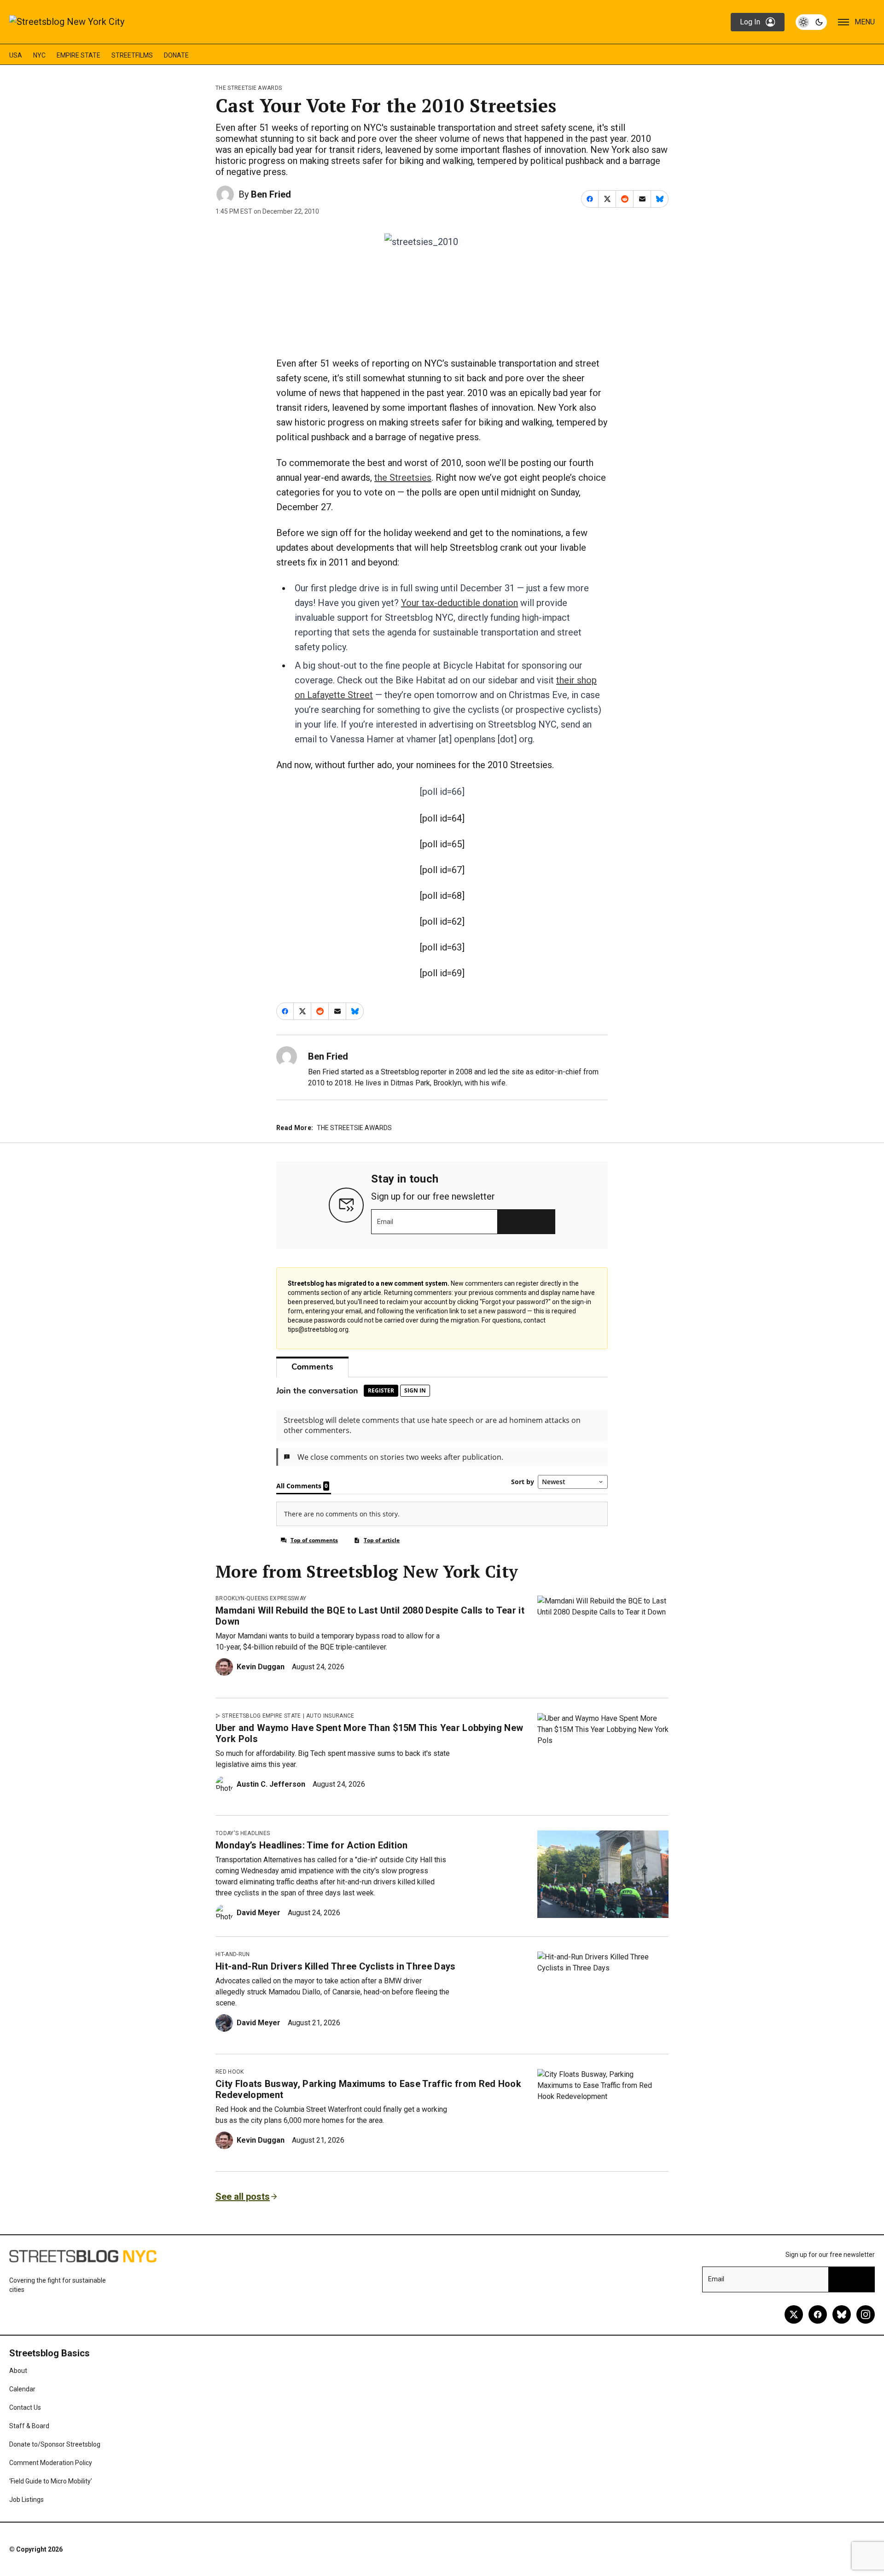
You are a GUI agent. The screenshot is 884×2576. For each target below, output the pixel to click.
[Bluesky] (842, 2314)
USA (16, 55)
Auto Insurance (330, 1716)
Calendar (22, 2389)
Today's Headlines (243, 1833)
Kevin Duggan (261, 1667)
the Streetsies (403, 478)
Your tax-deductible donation (459, 603)
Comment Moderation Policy (51, 2463)
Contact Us (25, 2407)
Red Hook (230, 2072)
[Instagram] (866, 2314)
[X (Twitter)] (794, 2314)
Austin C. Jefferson (271, 1784)
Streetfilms (132, 55)
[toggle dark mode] (811, 22)
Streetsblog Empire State (262, 1716)
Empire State (79, 55)
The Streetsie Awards (249, 88)
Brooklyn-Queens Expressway (261, 1598)
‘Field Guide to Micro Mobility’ (51, 2481)
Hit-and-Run (233, 1954)
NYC (39, 55)
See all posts (243, 2197)
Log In (750, 22)
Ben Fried (271, 194)
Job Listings (26, 2500)
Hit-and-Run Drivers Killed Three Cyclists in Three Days (336, 1966)
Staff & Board (29, 2426)
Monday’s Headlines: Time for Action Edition (312, 1845)
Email (385, 1222)
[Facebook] (818, 2314)
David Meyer (259, 1913)
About (18, 2371)
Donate (176, 55)
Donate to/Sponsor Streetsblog (55, 2444)
